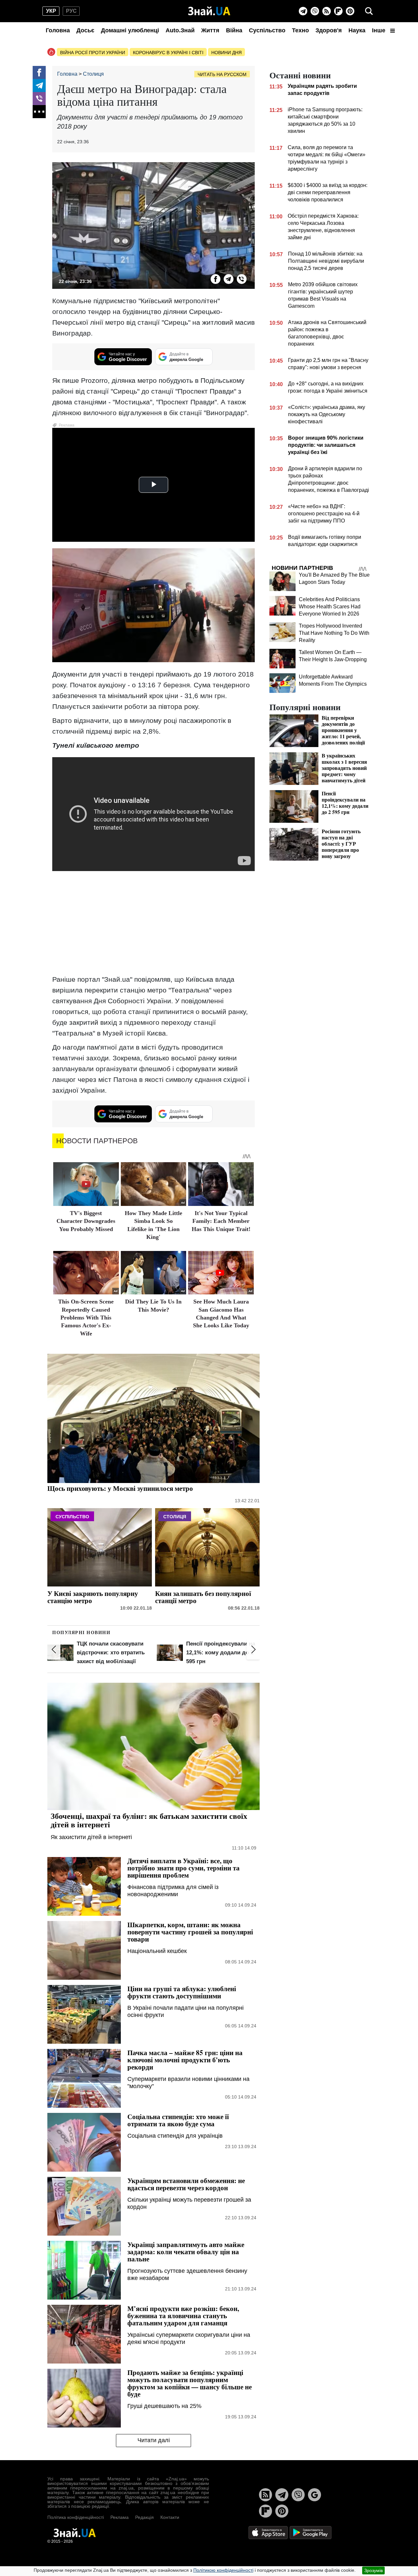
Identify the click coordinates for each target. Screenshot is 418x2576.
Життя (210, 30)
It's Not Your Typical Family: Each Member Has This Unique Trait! (221, 1221)
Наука (357, 30)
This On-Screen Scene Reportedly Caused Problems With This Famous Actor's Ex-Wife (86, 1318)
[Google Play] (311, 2532)
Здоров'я (329, 30)
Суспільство (267, 30)
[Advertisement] (153, 923)
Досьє (85, 30)
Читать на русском (222, 74)
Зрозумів (373, 2570)
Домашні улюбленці (130, 30)
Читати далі (154, 2440)
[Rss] (327, 11)
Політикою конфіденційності (223, 2570)
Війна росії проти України (93, 53)
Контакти (170, 2517)
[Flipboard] (338, 11)
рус (71, 11)
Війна (234, 30)
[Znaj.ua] (209, 11)
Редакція (145, 2517)
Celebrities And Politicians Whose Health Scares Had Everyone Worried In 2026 (330, 607)
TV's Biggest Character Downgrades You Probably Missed (86, 1221)
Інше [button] (379, 30)
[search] (369, 11)
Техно (300, 30)
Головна (58, 30)
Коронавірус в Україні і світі (168, 53)
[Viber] (315, 11)
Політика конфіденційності (76, 2517)
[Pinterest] (350, 11)
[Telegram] (303, 11)
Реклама (120, 2517)
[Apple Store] (269, 2532)
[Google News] (314, 2495)
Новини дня (226, 53)
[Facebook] (39, 72)
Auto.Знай (180, 30)
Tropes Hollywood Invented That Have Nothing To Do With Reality (334, 633)
